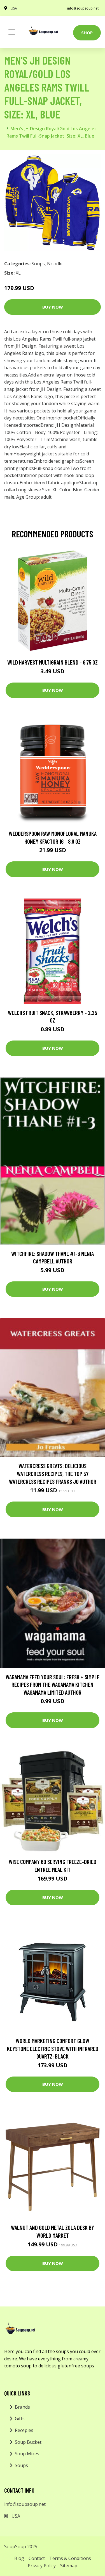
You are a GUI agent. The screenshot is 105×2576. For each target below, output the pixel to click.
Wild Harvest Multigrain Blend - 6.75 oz (53, 662)
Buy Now (53, 307)
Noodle (55, 264)
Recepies (24, 2430)
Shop (87, 33)
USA (14, 8)
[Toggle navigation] (12, 32)
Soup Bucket (28, 2442)
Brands (22, 2407)
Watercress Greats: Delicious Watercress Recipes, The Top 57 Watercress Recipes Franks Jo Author (53, 1473)
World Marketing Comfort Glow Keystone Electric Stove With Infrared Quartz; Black (53, 2048)
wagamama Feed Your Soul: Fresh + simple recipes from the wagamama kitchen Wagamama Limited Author (53, 1685)
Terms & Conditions (70, 2558)
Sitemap (69, 2566)
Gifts (20, 2418)
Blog (19, 2558)
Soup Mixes (27, 2454)
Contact (37, 2558)
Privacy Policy (42, 2566)
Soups (38, 264)
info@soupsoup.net (83, 8)
